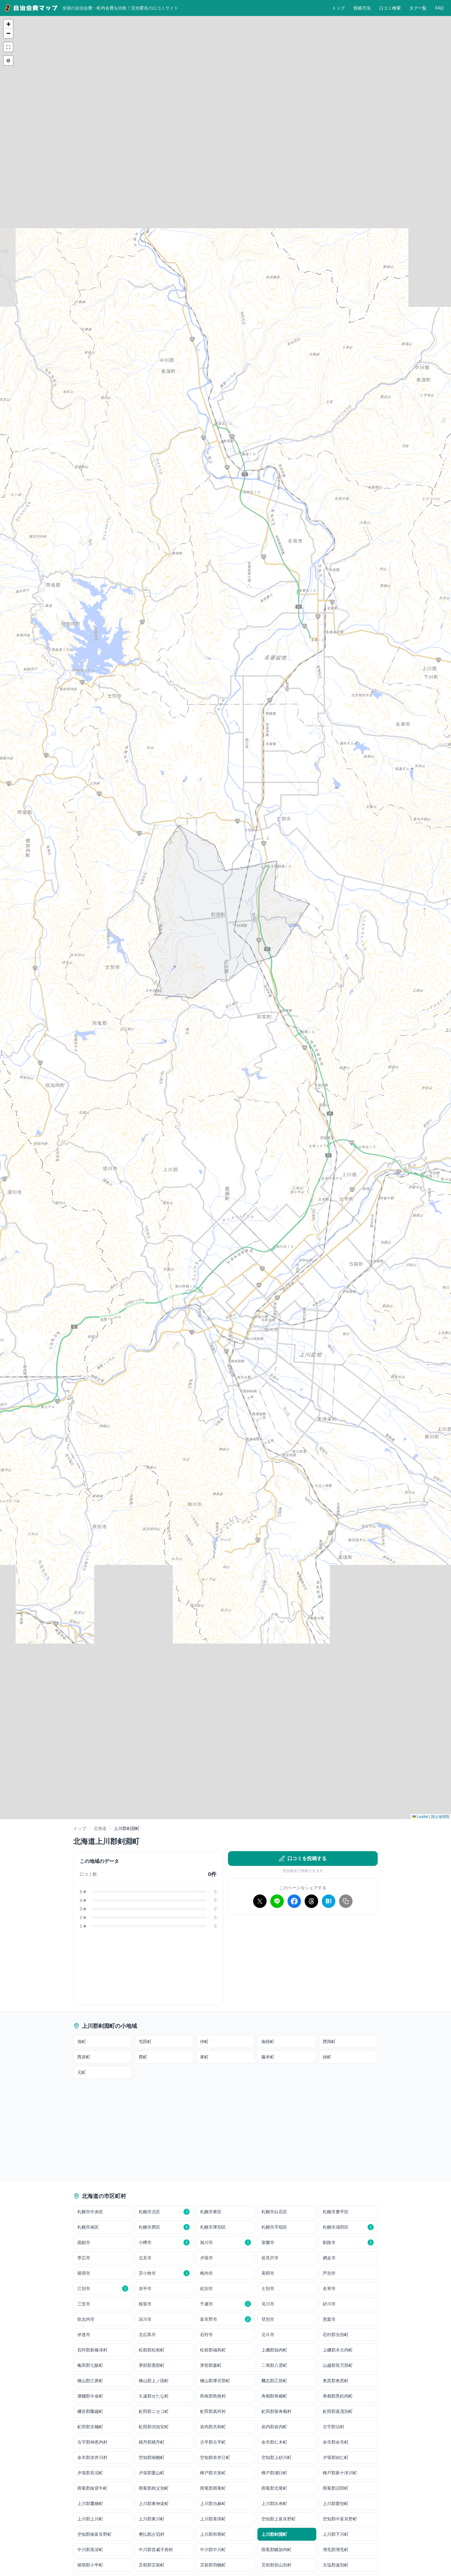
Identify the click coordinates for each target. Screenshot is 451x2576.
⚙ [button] (8, 60)
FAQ (439, 8)
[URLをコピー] (346, 1901)
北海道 (100, 1828)
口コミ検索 (390, 8)
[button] (8, 24)
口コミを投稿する (307, 1858)
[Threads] (311, 1901)
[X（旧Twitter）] (260, 1901)
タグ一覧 (418, 8)
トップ (338, 8)
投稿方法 (362, 8)
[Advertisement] (303, 1962)
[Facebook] (294, 1901)
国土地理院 (440, 1816)
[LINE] (277, 1901)
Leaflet (422, 1816)
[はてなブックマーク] (329, 1901)
